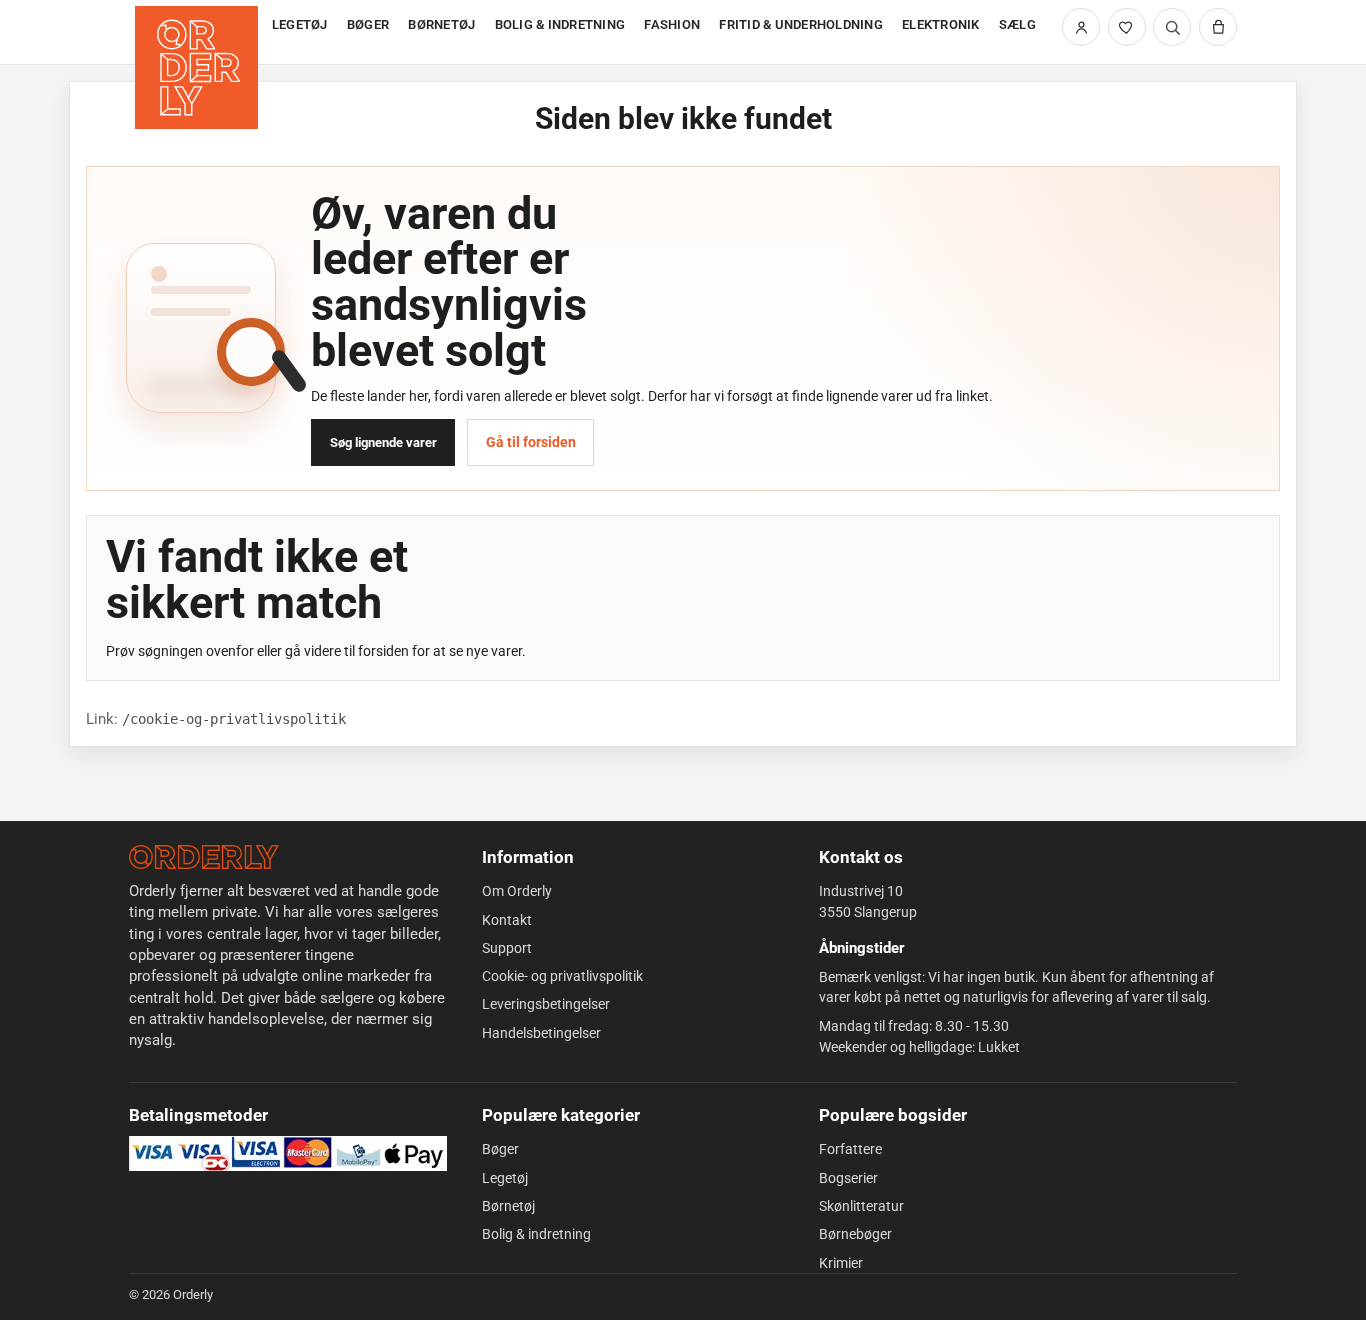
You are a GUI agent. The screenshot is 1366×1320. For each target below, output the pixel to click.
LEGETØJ (300, 24)
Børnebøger (855, 1234)
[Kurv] (1218, 27)
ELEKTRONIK (941, 24)
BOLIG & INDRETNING (560, 24)
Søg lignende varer (383, 442)
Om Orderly (517, 891)
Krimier (841, 1263)
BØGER (368, 24)
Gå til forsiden (531, 442)
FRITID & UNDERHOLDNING (801, 24)
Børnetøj (508, 1206)
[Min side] (1081, 27)
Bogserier (848, 1178)
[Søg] (1172, 27)
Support (507, 948)
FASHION (672, 24)
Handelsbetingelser (541, 1033)
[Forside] (198, 32)
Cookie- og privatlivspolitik (562, 976)
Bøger (500, 1149)
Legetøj (505, 1178)
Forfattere (850, 1149)
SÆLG (1017, 24)
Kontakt (507, 920)
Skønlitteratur (861, 1206)
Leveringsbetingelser (546, 1004)
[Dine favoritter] (1127, 27)
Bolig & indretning (536, 1234)
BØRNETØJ (441, 24)
